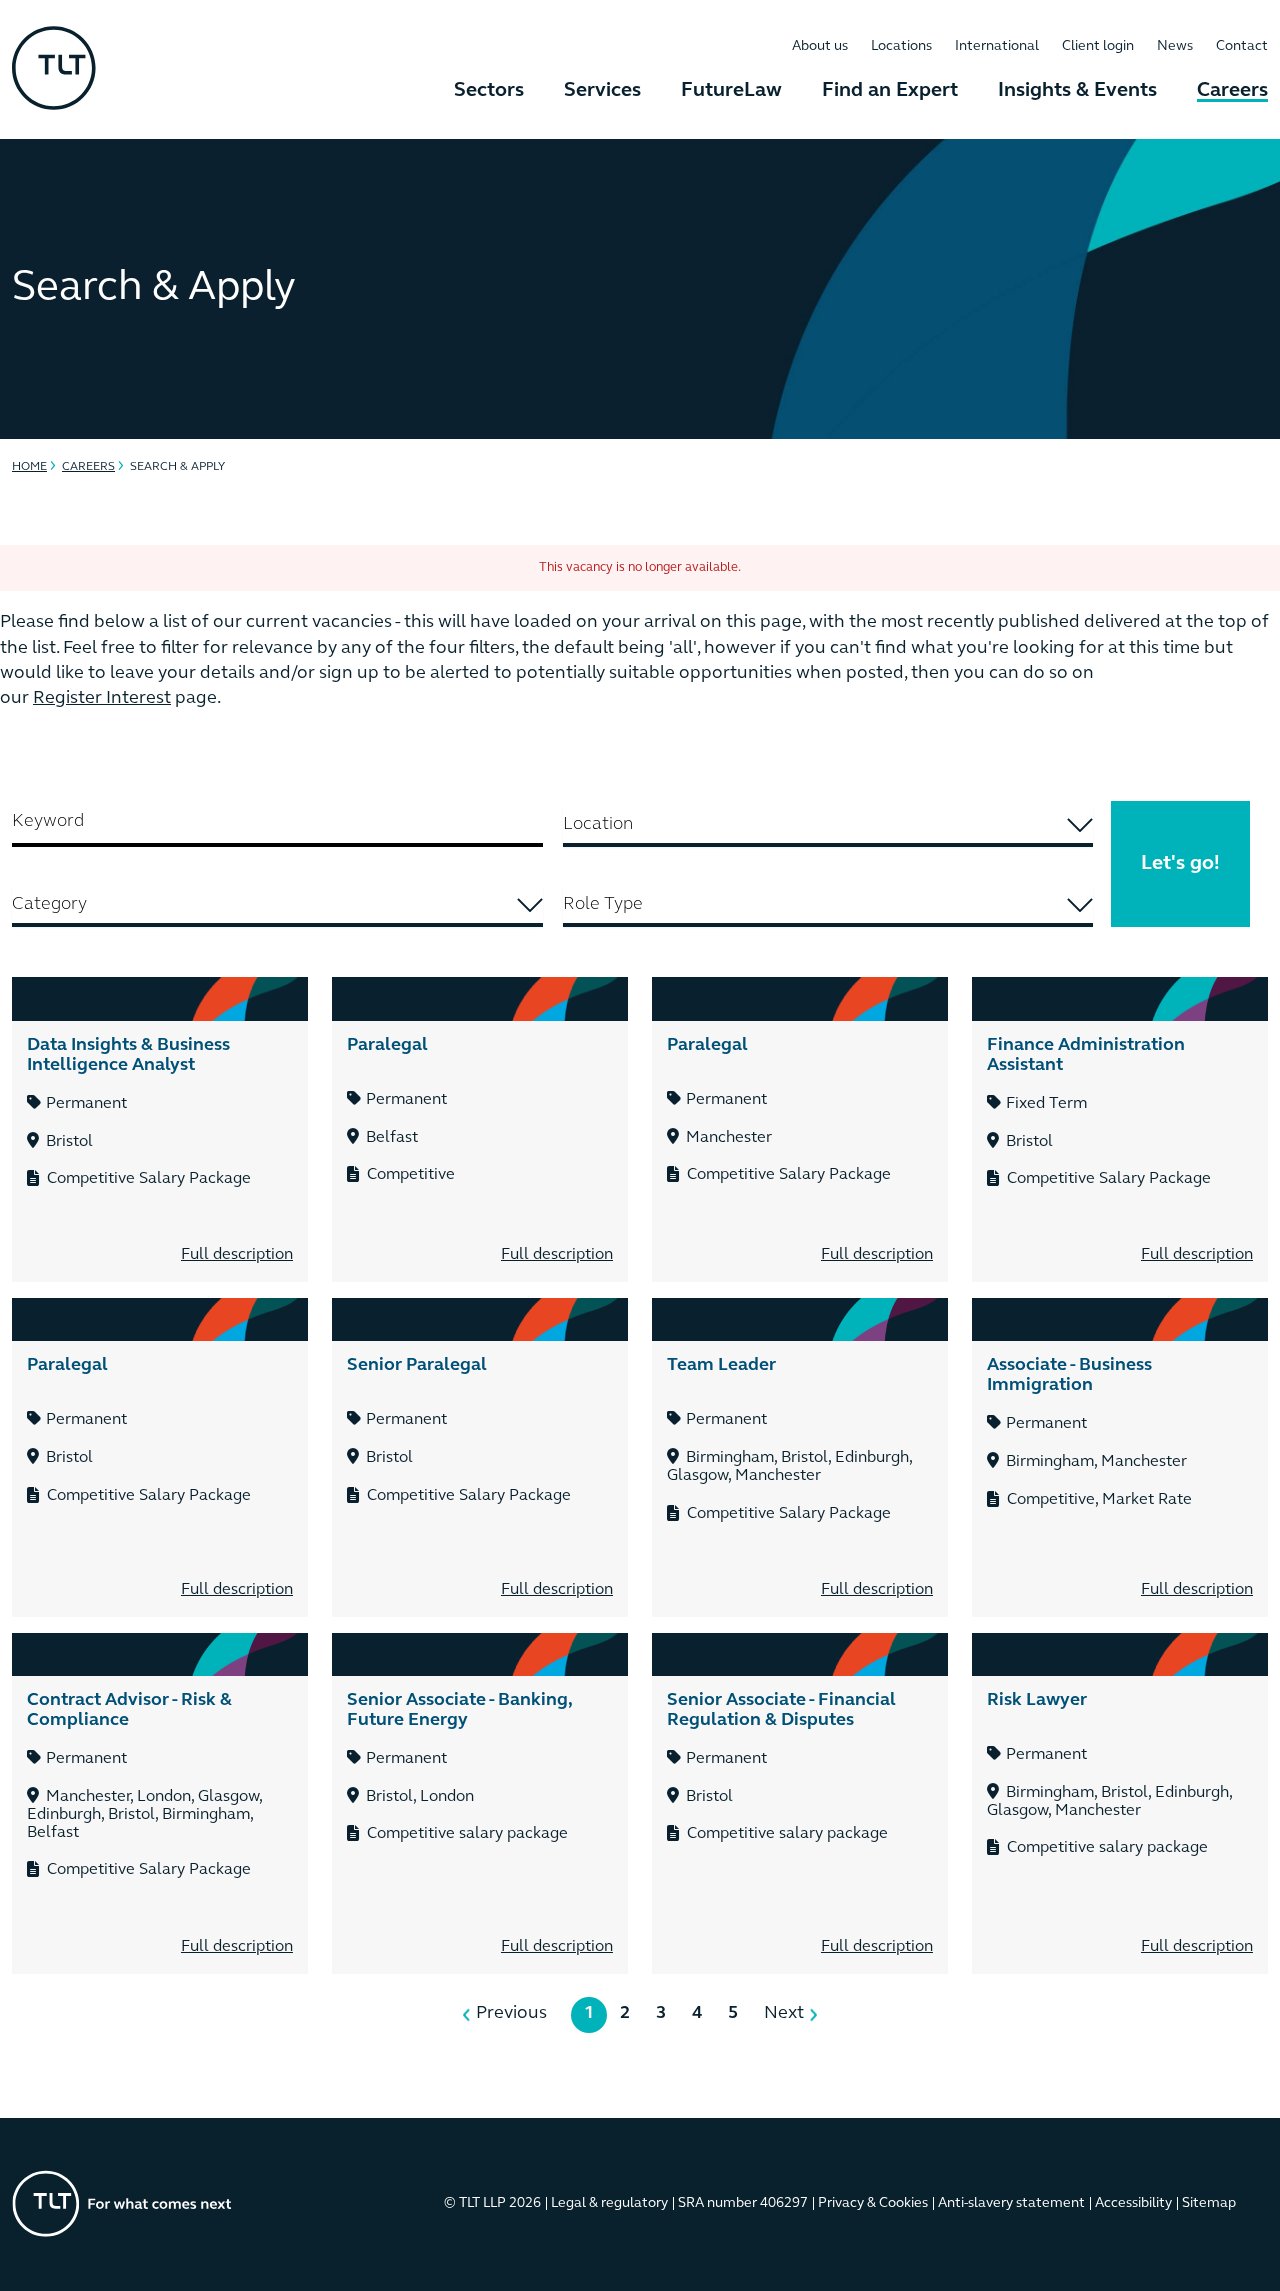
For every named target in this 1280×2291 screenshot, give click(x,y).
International (997, 46)
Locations (901, 46)
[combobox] (828, 827)
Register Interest (102, 699)
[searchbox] (828, 825)
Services (602, 91)
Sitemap (1209, 2203)
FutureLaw (731, 91)
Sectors (489, 91)
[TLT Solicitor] (54, 70)
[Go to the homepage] (122, 2203)
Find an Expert (890, 91)
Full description (237, 1255)
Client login (1098, 46)
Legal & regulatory (609, 2203)
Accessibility (1133, 2203)
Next (784, 2014)
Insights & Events (1077, 91)
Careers (1232, 91)
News (1175, 46)
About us (820, 46)
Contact (1242, 46)
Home (29, 467)
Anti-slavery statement (1011, 2203)
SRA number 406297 (743, 2203)
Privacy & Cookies (873, 2203)
